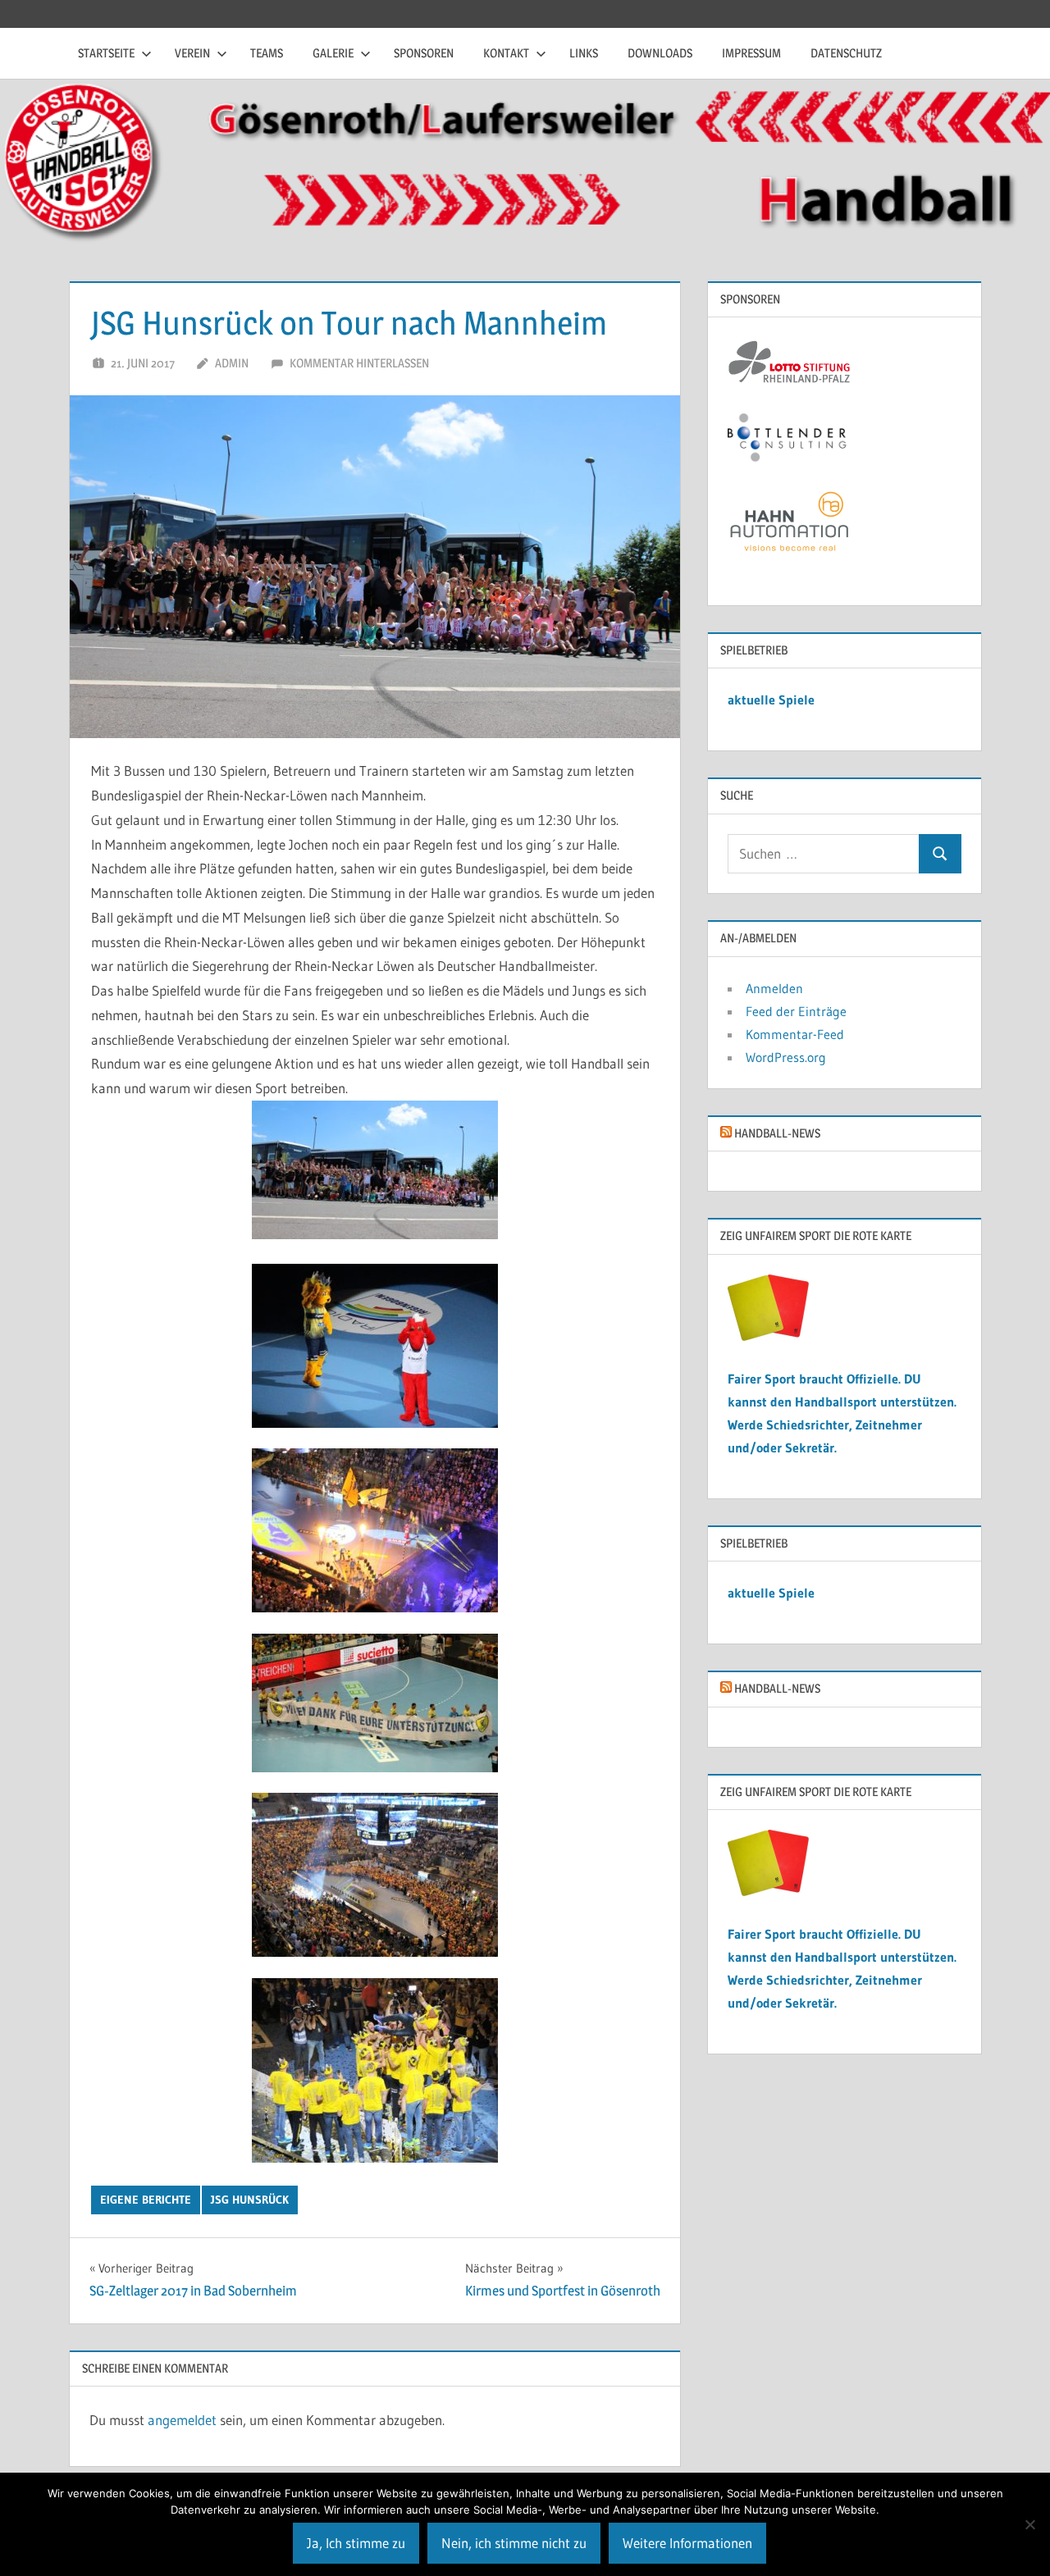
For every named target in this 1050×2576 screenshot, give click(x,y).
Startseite (106, 53)
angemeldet (182, 2420)
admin (232, 363)
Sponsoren (424, 53)
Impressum (751, 53)
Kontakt (506, 53)
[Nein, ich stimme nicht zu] (1029, 2524)
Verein (192, 53)
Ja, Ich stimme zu (356, 2543)
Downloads (660, 53)
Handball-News (777, 1133)
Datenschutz (846, 53)
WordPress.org (786, 1057)
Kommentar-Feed (795, 1034)
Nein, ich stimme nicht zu (514, 2543)
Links (584, 53)
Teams (267, 53)
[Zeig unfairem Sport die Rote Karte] (769, 1336)
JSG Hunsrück (250, 2200)
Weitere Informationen (687, 2543)
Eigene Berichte (146, 2200)
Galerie (333, 53)
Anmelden (774, 988)
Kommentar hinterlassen (359, 363)
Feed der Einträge (796, 1011)
